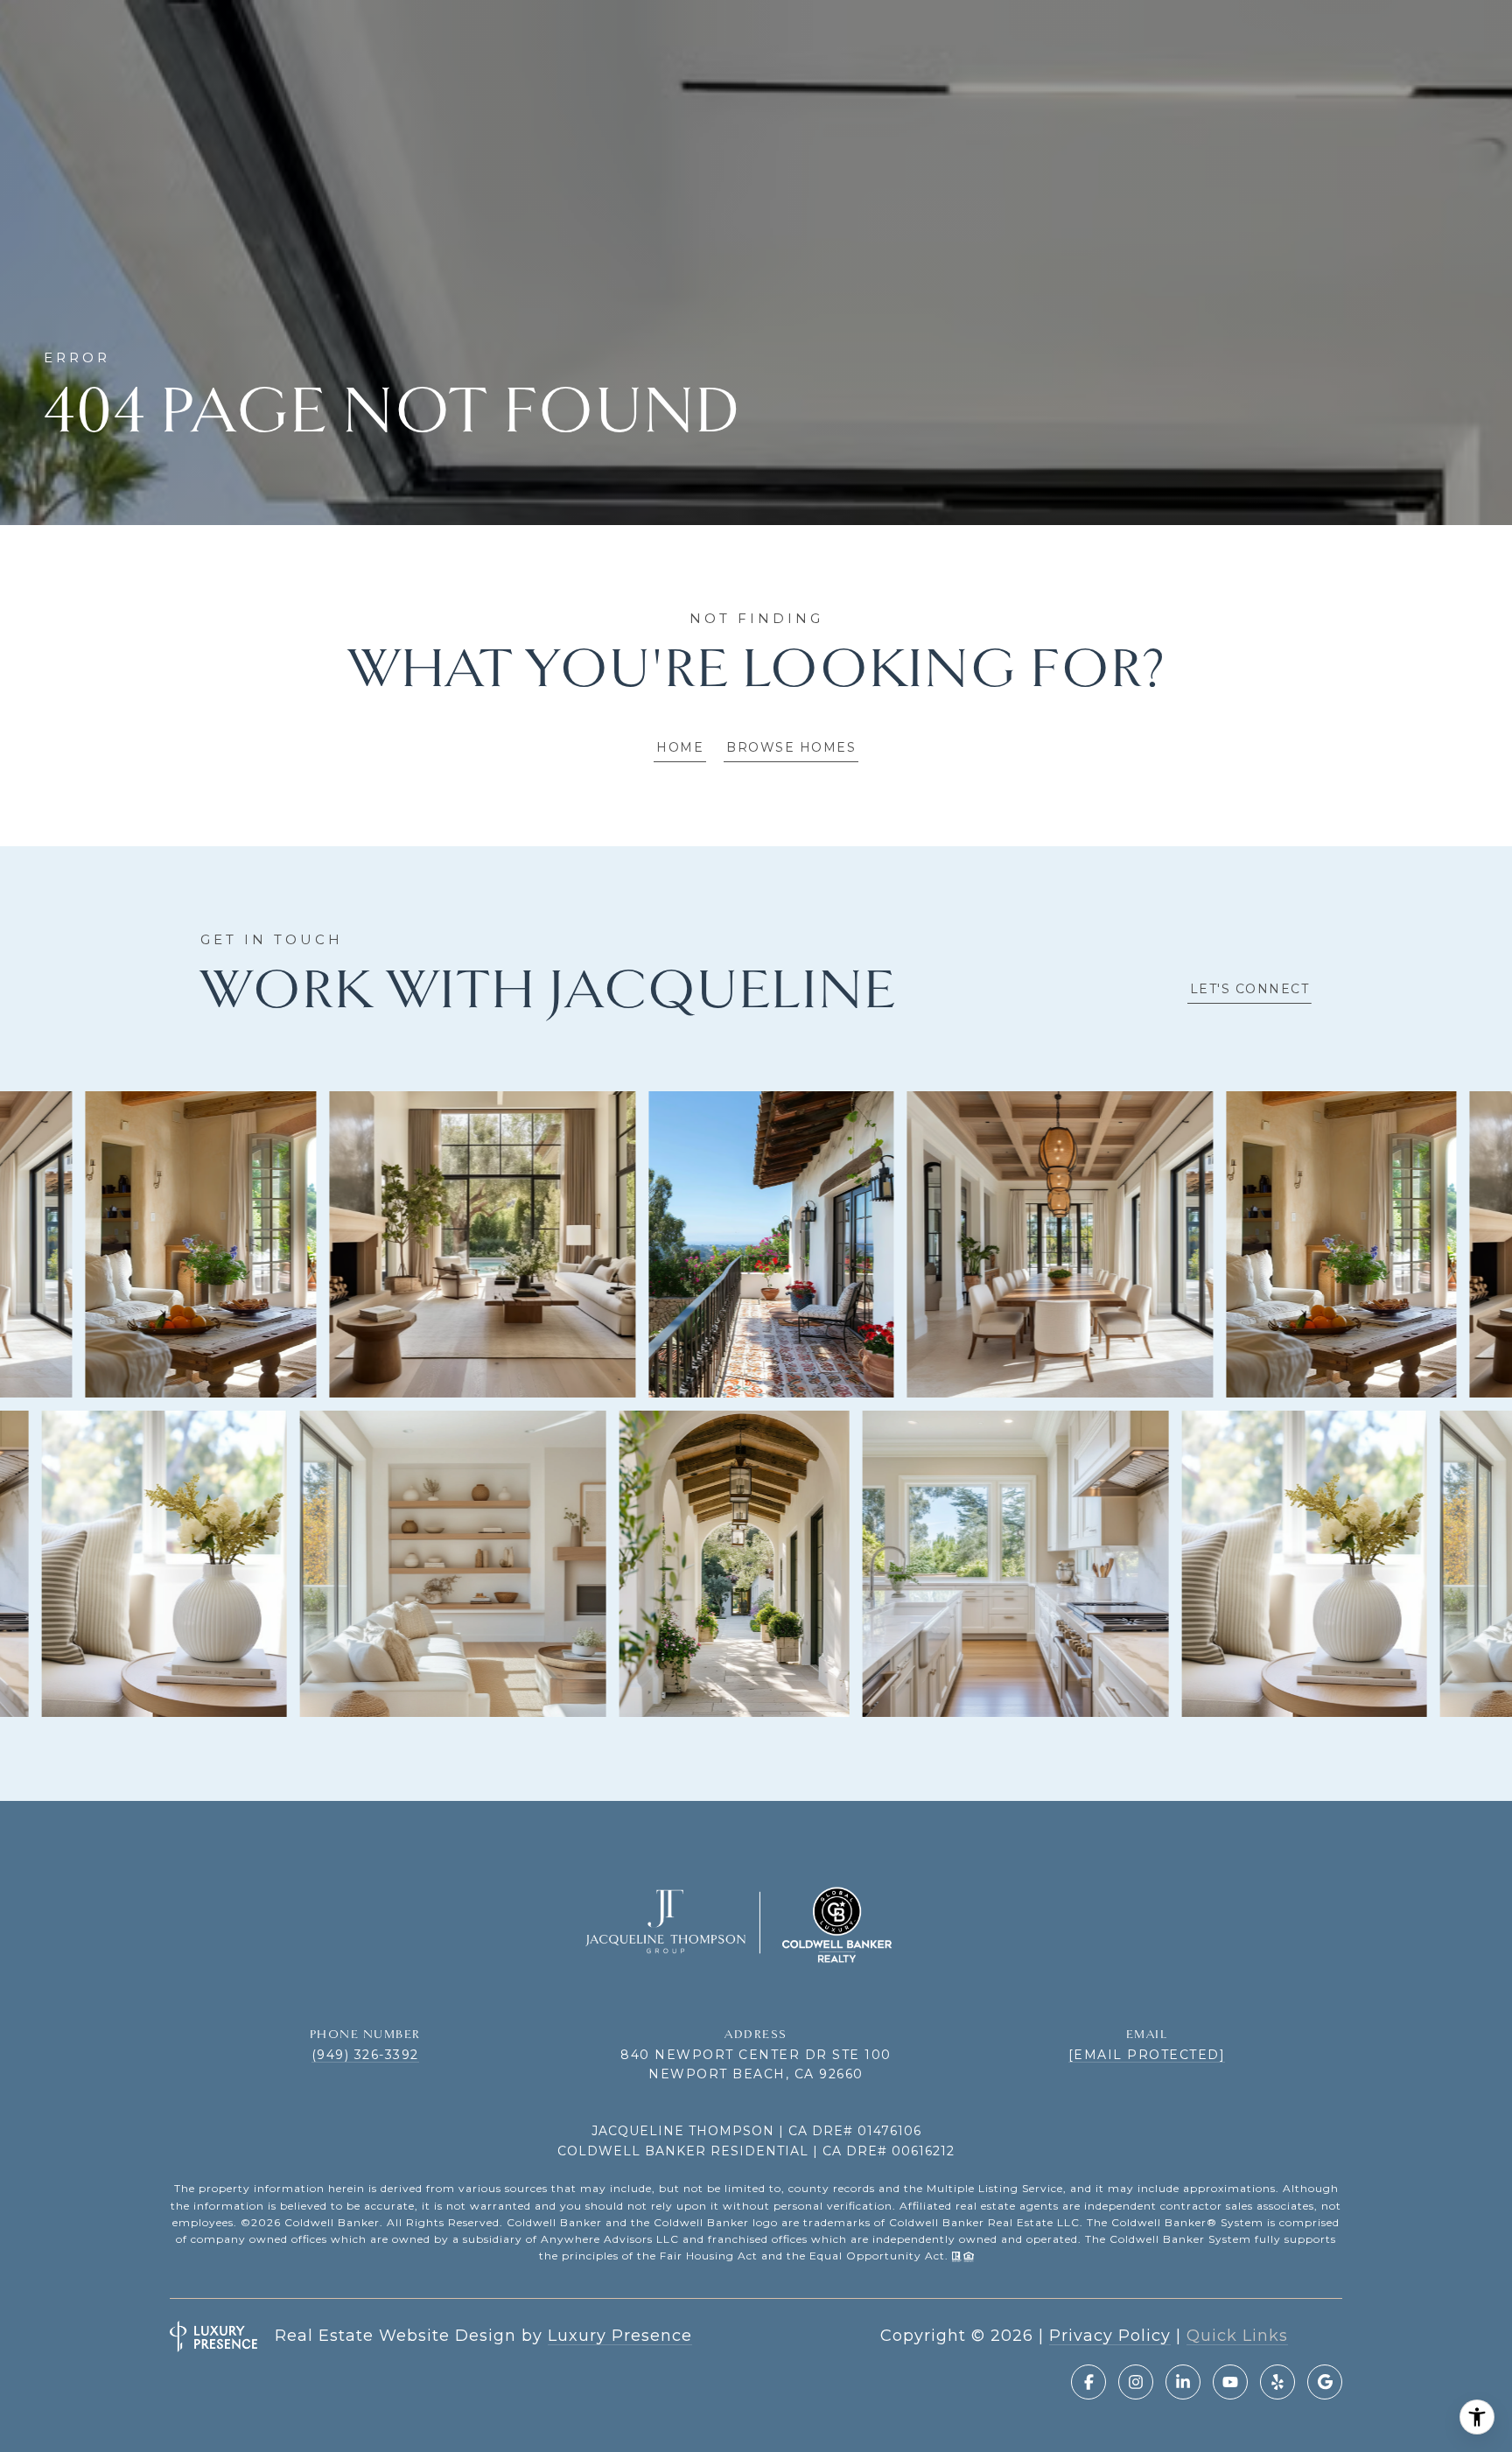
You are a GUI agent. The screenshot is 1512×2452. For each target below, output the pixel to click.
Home (680, 747)
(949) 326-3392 (365, 2055)
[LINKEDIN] (1183, 2382)
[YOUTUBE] (1230, 2382)
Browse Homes (791, 747)
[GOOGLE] (1325, 2382)
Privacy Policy (1110, 2336)
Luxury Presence (620, 2336)
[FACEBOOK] (1088, 2382)
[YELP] (1277, 2382)
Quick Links (1237, 2336)
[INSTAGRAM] (1136, 2382)
